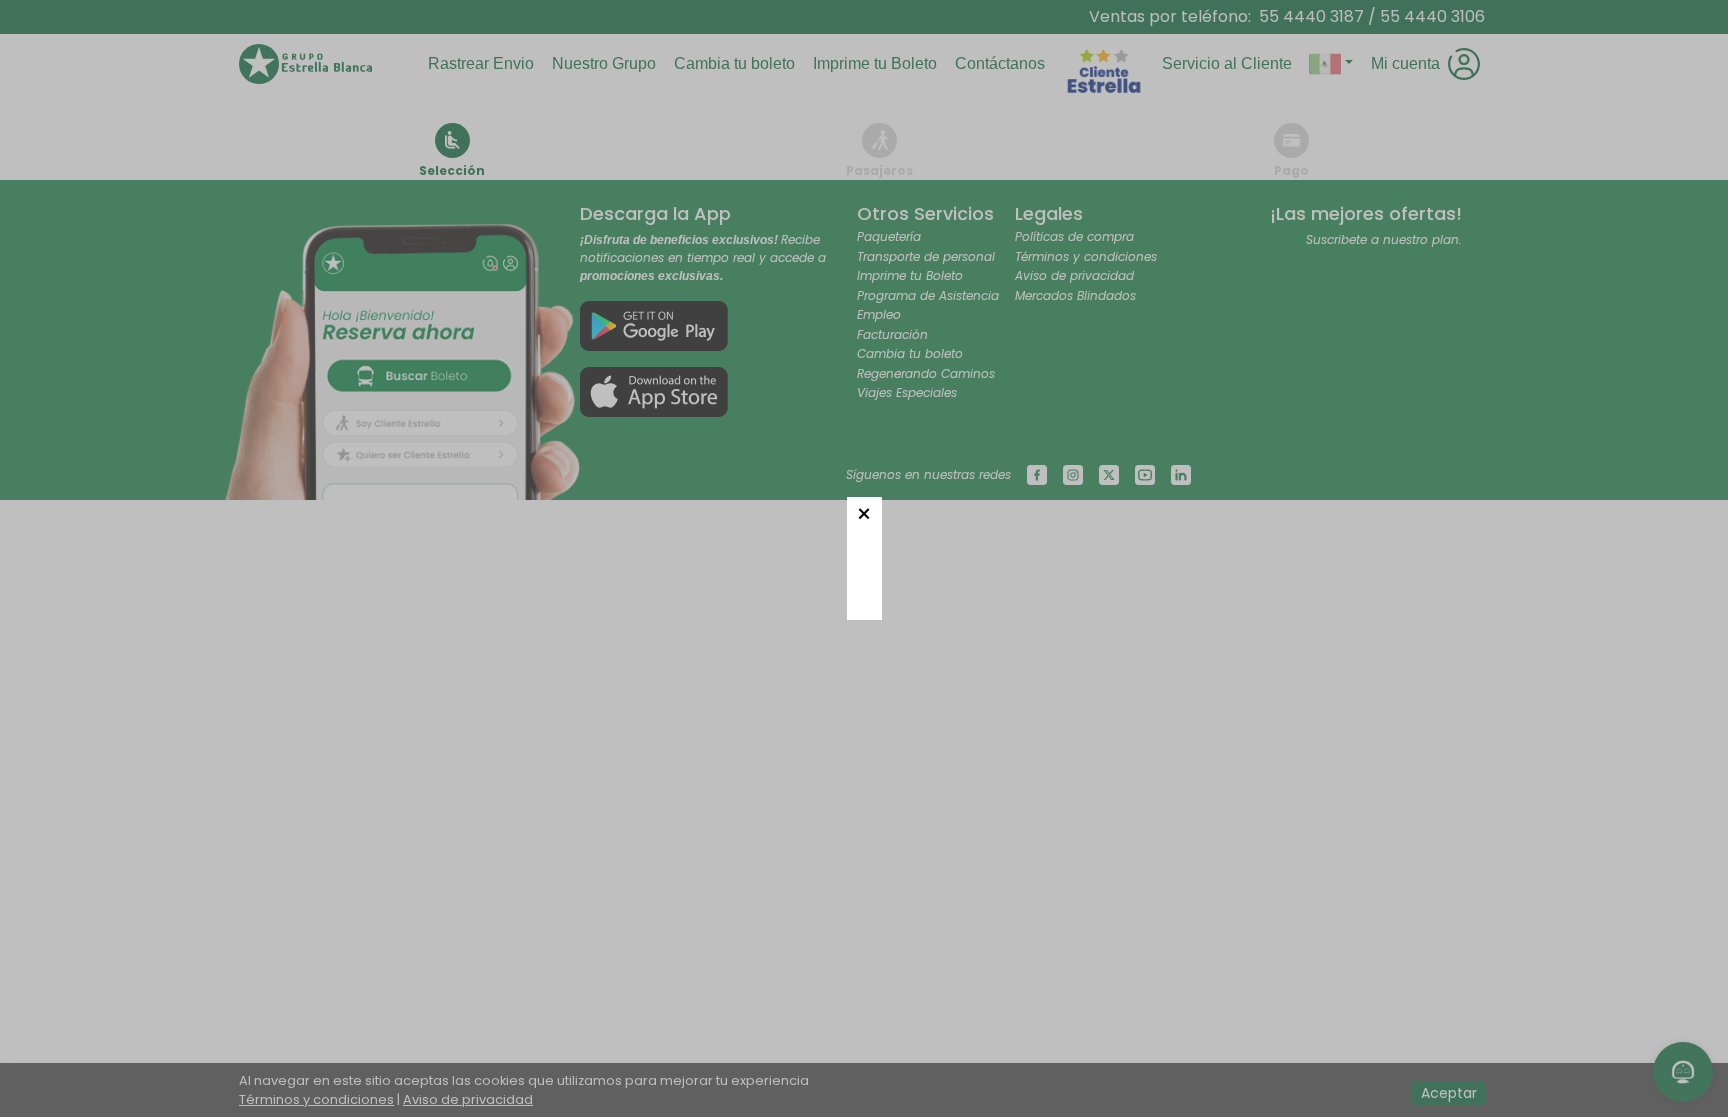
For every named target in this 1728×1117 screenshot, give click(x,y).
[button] (864, 514)
